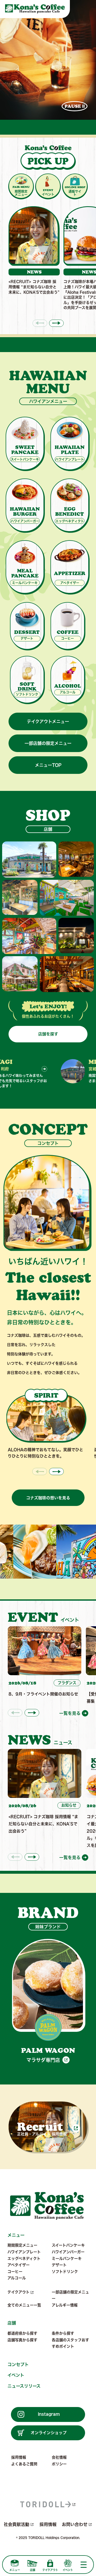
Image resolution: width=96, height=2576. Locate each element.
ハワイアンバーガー (68, 2252)
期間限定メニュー (22, 2245)
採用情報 (19, 2457)
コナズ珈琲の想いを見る (48, 1498)
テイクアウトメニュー (48, 721)
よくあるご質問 (24, 2464)
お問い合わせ (75, 2524)
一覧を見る (70, 1713)
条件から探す (63, 2333)
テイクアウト (19, 2292)
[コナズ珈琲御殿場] (29, 859)
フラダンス (67, 1683)
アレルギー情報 (65, 2305)
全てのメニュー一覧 (24, 2305)
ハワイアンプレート (24, 2252)
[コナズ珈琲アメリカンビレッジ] (76, 936)
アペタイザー (19, 2265)
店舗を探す (48, 1034)
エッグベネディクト (24, 2259)
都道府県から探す (22, 2333)
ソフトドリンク (65, 2272)
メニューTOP (48, 765)
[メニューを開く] (83, 2565)
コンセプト (18, 2364)
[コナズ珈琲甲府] (20, 897)
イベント (16, 2375)
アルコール (17, 2278)
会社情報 (59, 2457)
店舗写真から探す (22, 2340)
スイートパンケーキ (68, 2245)
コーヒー (15, 2272)
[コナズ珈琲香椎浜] (20, 974)
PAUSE (73, 106)
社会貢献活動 (17, 2524)
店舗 (12, 2323)
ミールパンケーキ (67, 2259)
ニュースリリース (24, 2386)
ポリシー (59, 2464)
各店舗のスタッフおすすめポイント (70, 2343)
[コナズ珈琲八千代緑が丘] (67, 974)
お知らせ (69, 1805)
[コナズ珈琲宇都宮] (67, 898)
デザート (59, 2265)
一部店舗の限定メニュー (48, 743)
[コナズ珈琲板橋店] (76, 859)
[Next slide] (56, 323)
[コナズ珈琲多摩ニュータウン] (29, 936)
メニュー (16, 2235)
